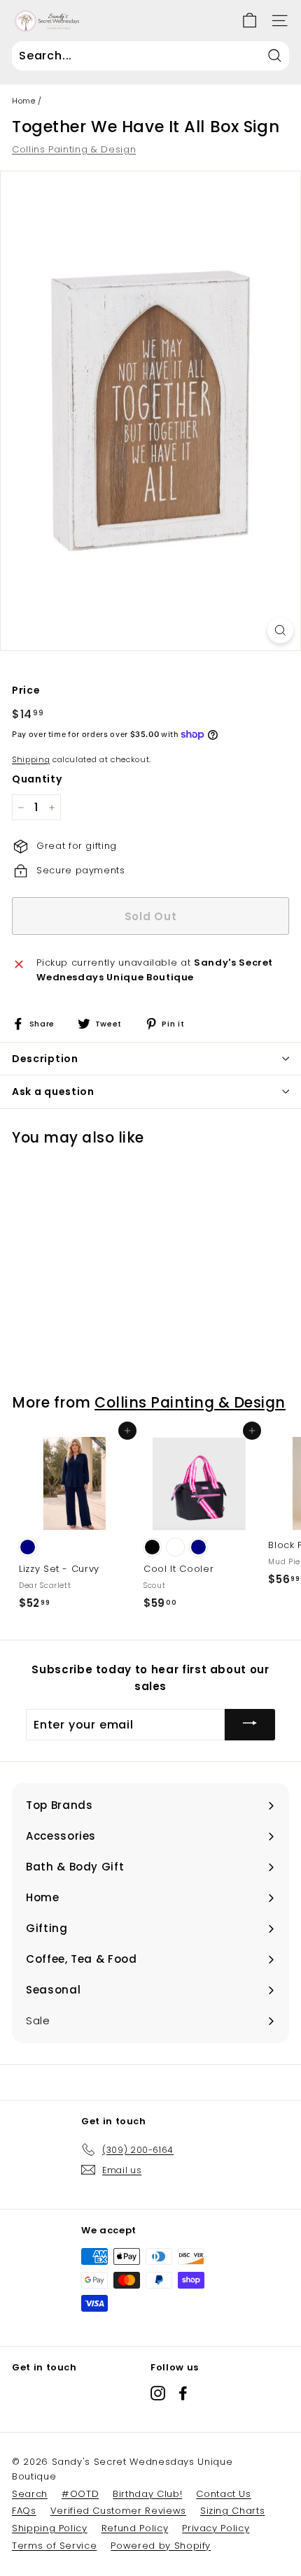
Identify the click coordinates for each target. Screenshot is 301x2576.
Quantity (37, 779)
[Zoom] (280, 630)
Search (30, 2494)
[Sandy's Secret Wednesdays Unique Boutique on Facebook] (183, 2393)
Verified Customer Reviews (118, 2511)
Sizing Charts (232, 2511)
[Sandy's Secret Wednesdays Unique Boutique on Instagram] (158, 2393)
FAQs (24, 2511)
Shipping (31, 759)
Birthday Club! (147, 2494)
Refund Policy (135, 2528)
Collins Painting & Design (74, 149)
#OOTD (80, 2494)
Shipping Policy (50, 2528)
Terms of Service (54, 2546)
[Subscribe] (250, 1725)
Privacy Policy (216, 2528)
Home (24, 101)
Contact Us (224, 2494)
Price (26, 690)
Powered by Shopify (161, 2546)
